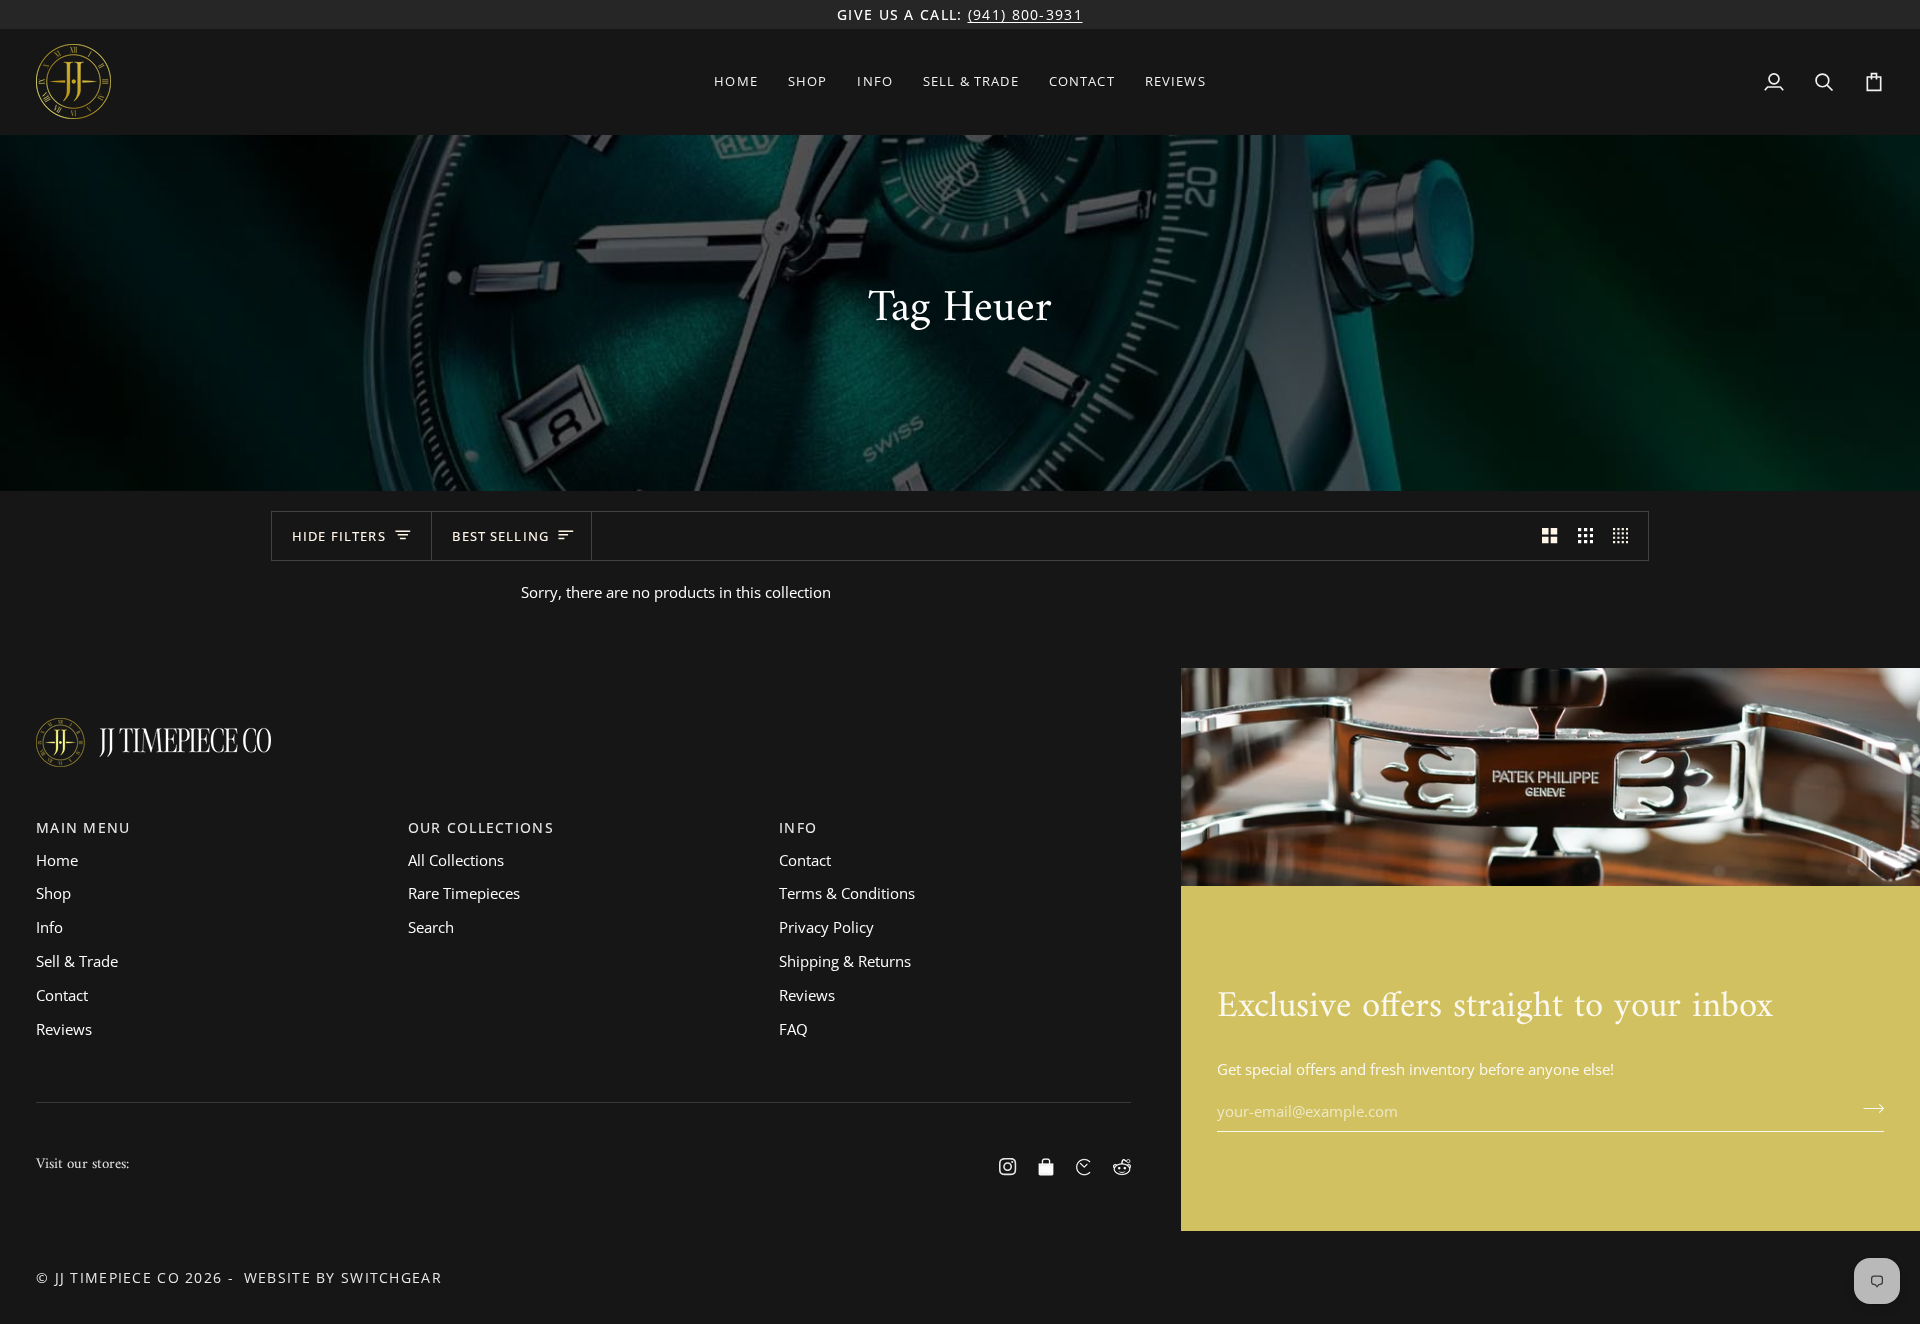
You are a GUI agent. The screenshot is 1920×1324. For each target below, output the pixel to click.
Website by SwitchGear (343, 1277)
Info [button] (798, 827)
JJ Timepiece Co (117, 1277)
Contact (62, 995)
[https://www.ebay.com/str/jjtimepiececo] (1046, 1167)
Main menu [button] (83, 827)
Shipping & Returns (845, 961)
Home (57, 860)
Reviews (64, 1029)
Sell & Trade (77, 961)
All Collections (456, 860)
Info (49, 927)
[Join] (1867, 1109)
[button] (808, 81)
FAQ (793, 1029)
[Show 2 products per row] (1549, 536)
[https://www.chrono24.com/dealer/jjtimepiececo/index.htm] (1084, 1167)
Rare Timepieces (464, 893)
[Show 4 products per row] (1625, 536)
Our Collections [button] (481, 827)
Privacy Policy (826, 927)
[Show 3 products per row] (1585, 536)
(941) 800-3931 (1025, 14)
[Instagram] (1008, 1167)
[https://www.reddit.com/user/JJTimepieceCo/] (1122, 1167)
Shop (53, 893)
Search (431, 927)
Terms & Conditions (847, 893)
